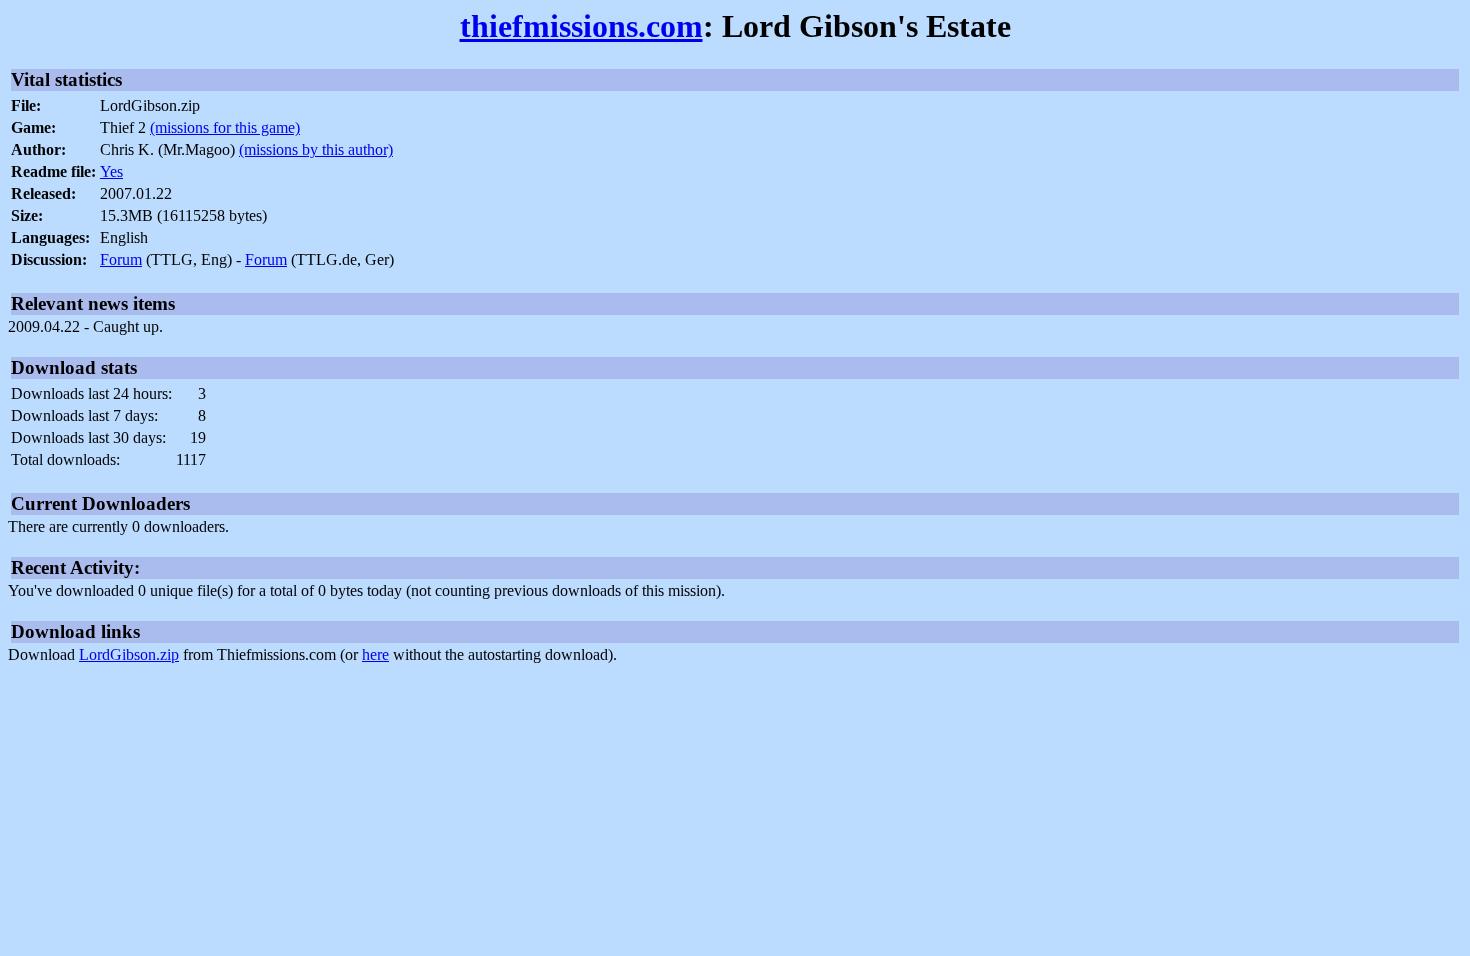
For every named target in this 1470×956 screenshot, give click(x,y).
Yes (111, 171)
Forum (121, 259)
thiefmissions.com (581, 26)
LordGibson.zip (129, 654)
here (375, 654)
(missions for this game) (225, 127)
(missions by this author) (316, 149)
